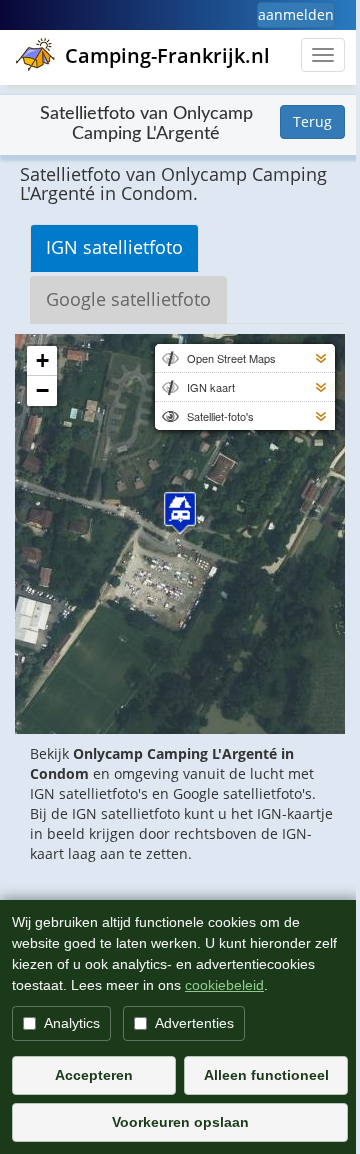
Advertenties (194, 1023)
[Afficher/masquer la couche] (169, 358)
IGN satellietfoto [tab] (114, 247)
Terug (312, 121)
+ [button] (42, 360)
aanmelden (296, 14)
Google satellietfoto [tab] (128, 299)
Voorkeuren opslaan (180, 1122)
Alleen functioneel (266, 1075)
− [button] (42, 390)
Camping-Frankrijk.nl (167, 55)
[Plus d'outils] (321, 358)
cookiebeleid (224, 985)
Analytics (72, 1023)
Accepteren (94, 1075)
